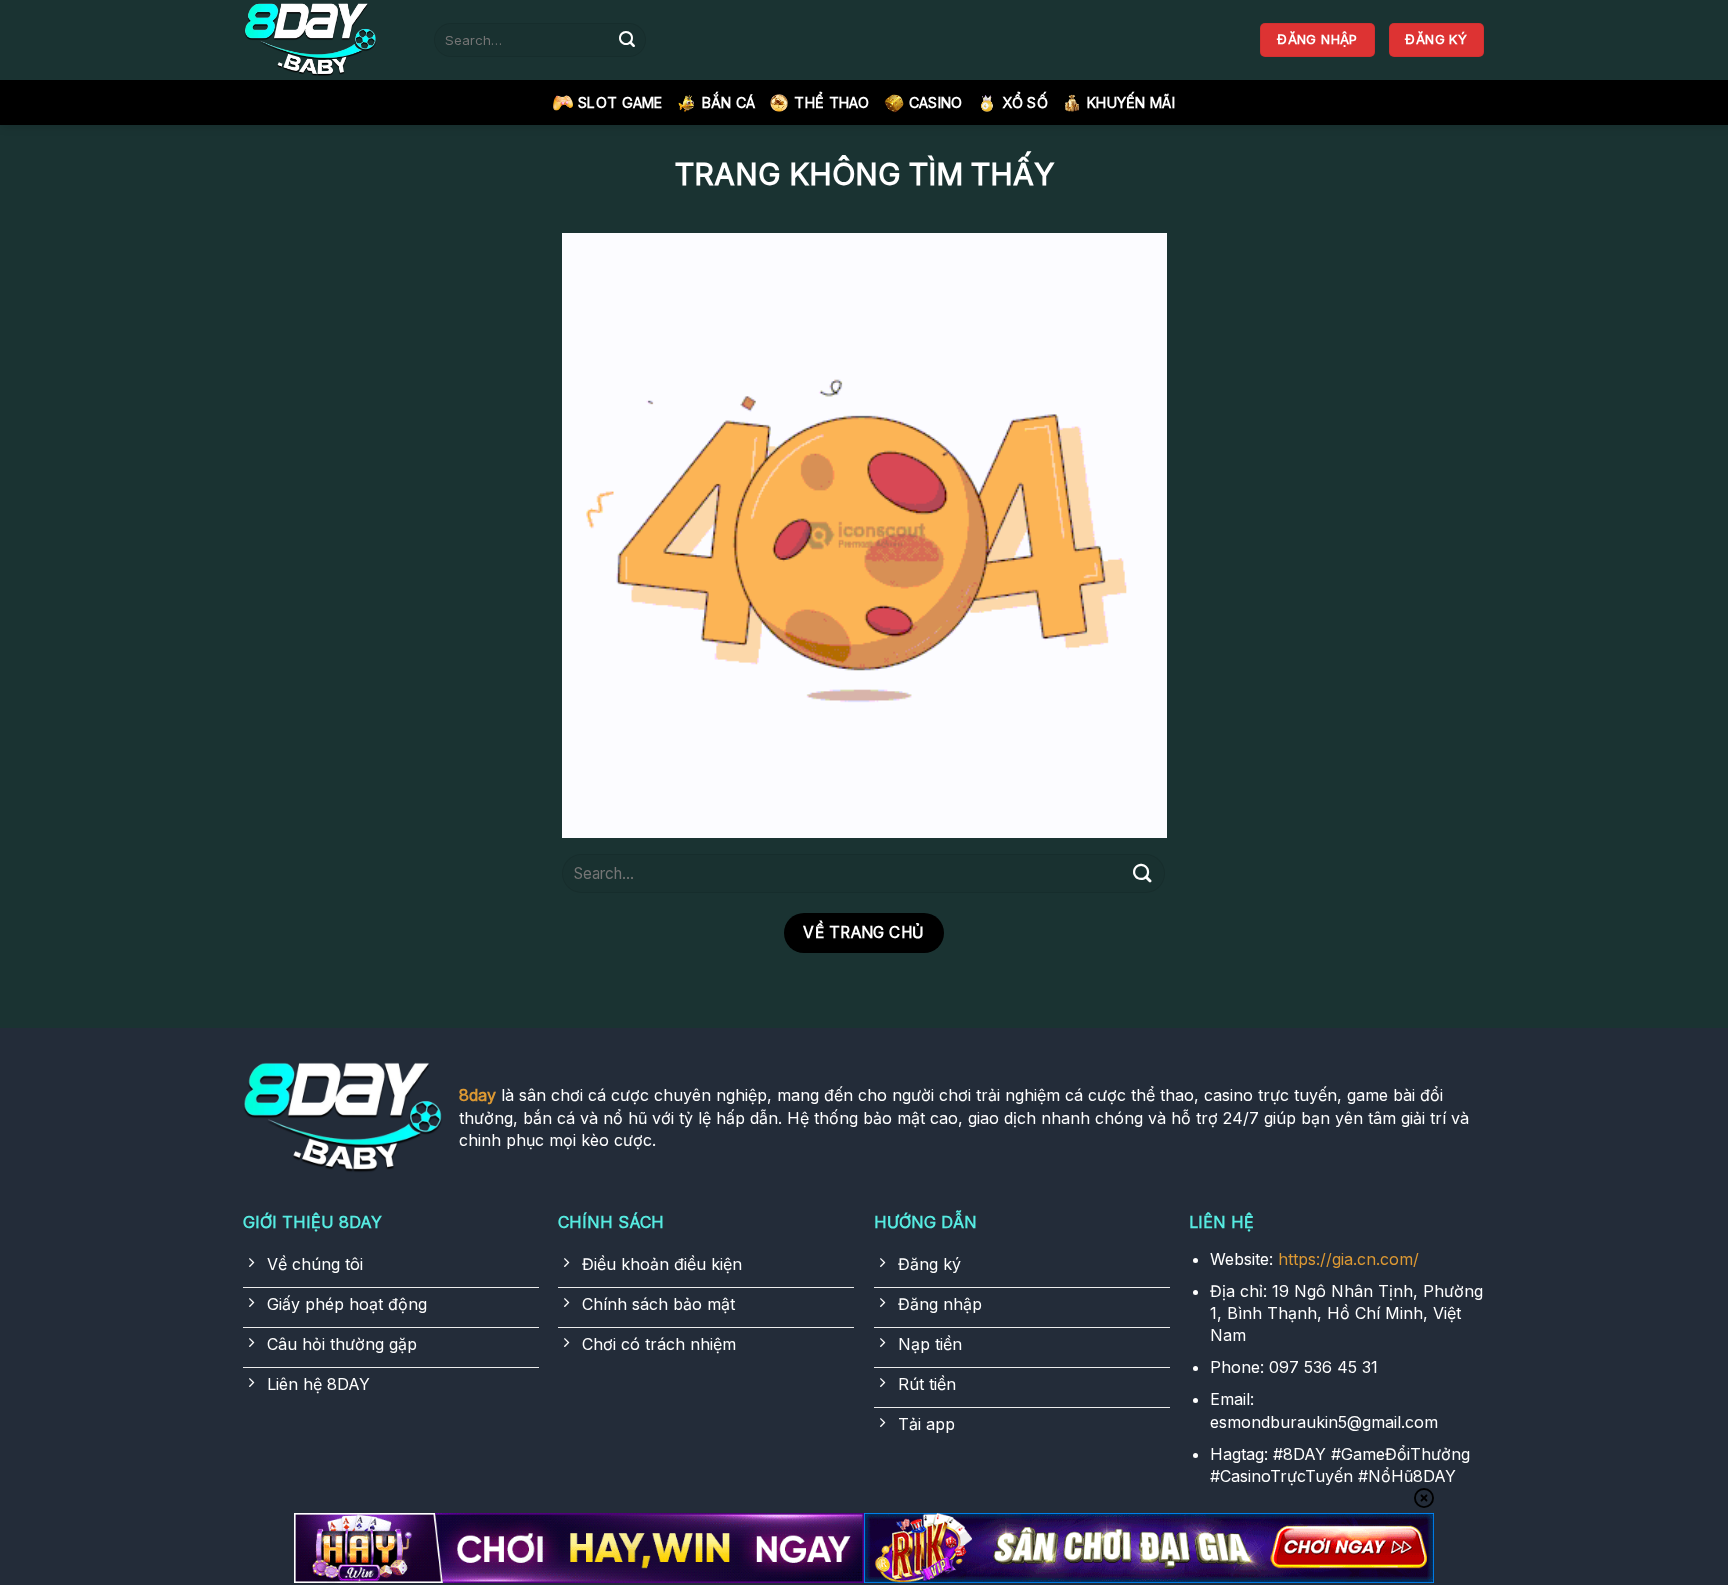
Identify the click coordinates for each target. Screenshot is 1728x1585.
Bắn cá (729, 102)
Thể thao (831, 102)
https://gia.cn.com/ (1348, 1259)
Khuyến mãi (1131, 102)
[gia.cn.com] (324, 40)
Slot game (620, 102)
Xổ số (1025, 102)
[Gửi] (627, 40)
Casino (936, 102)
